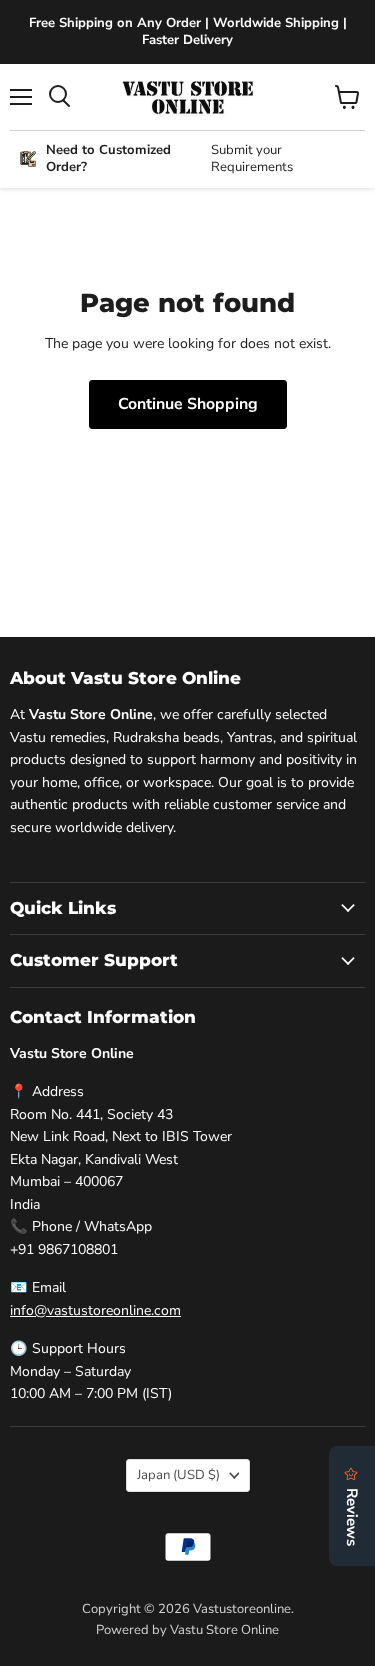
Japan (178, 1475)
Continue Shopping (188, 404)
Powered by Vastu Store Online (187, 1630)
